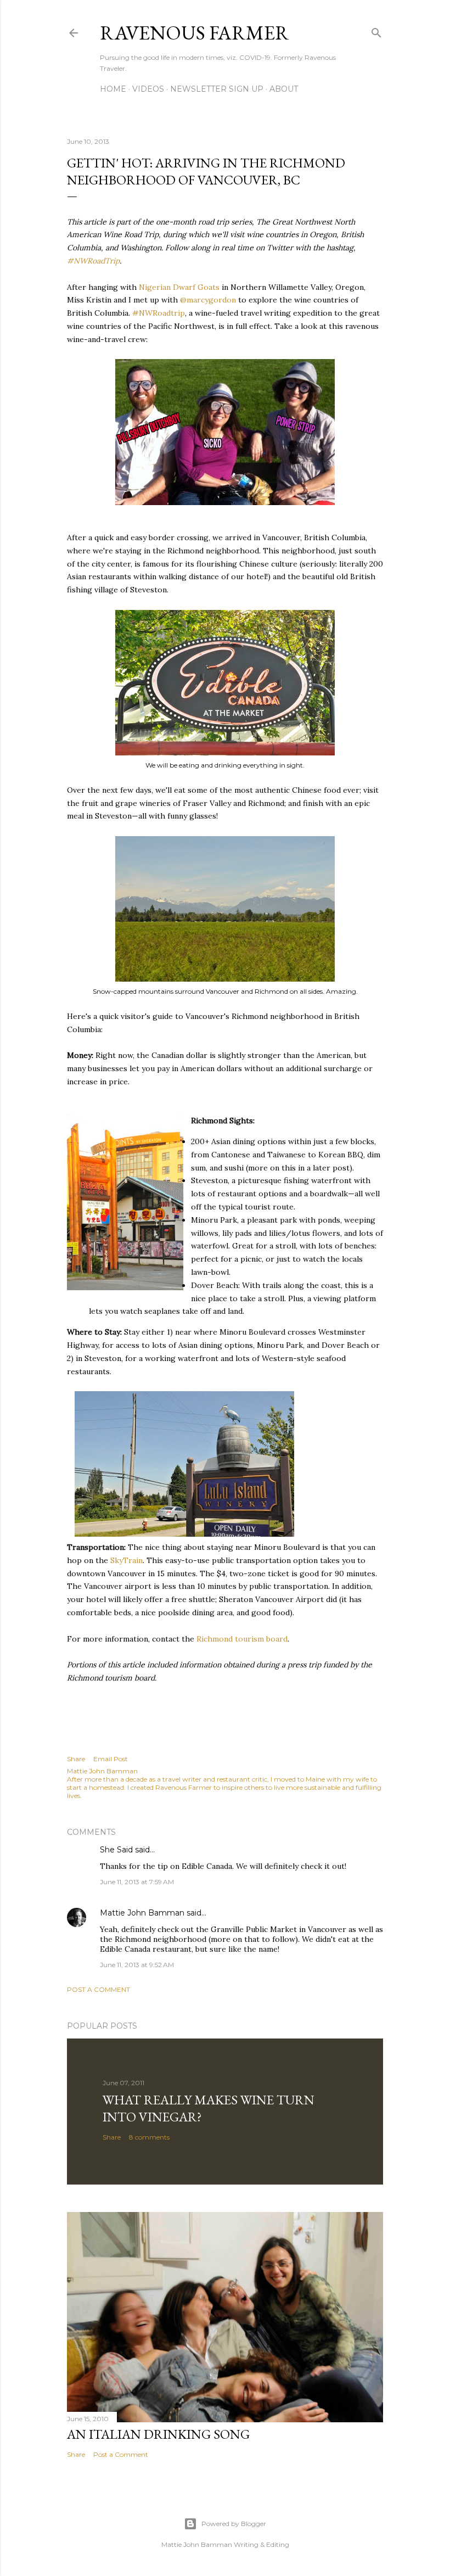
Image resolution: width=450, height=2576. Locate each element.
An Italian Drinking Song (158, 2434)
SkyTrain (126, 1560)
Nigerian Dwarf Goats (179, 287)
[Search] (376, 30)
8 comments (149, 2137)
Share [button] (76, 1759)
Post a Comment (99, 1989)
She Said (116, 1850)
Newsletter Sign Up (217, 89)
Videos (148, 89)
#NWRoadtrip (159, 313)
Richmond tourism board (242, 1639)
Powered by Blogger (234, 2524)
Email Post (111, 1759)
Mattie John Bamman (142, 1913)
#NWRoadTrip (93, 261)
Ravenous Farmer (195, 33)
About (284, 89)
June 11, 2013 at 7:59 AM (137, 1882)
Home (113, 89)
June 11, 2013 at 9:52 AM (137, 1965)
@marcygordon (208, 300)
